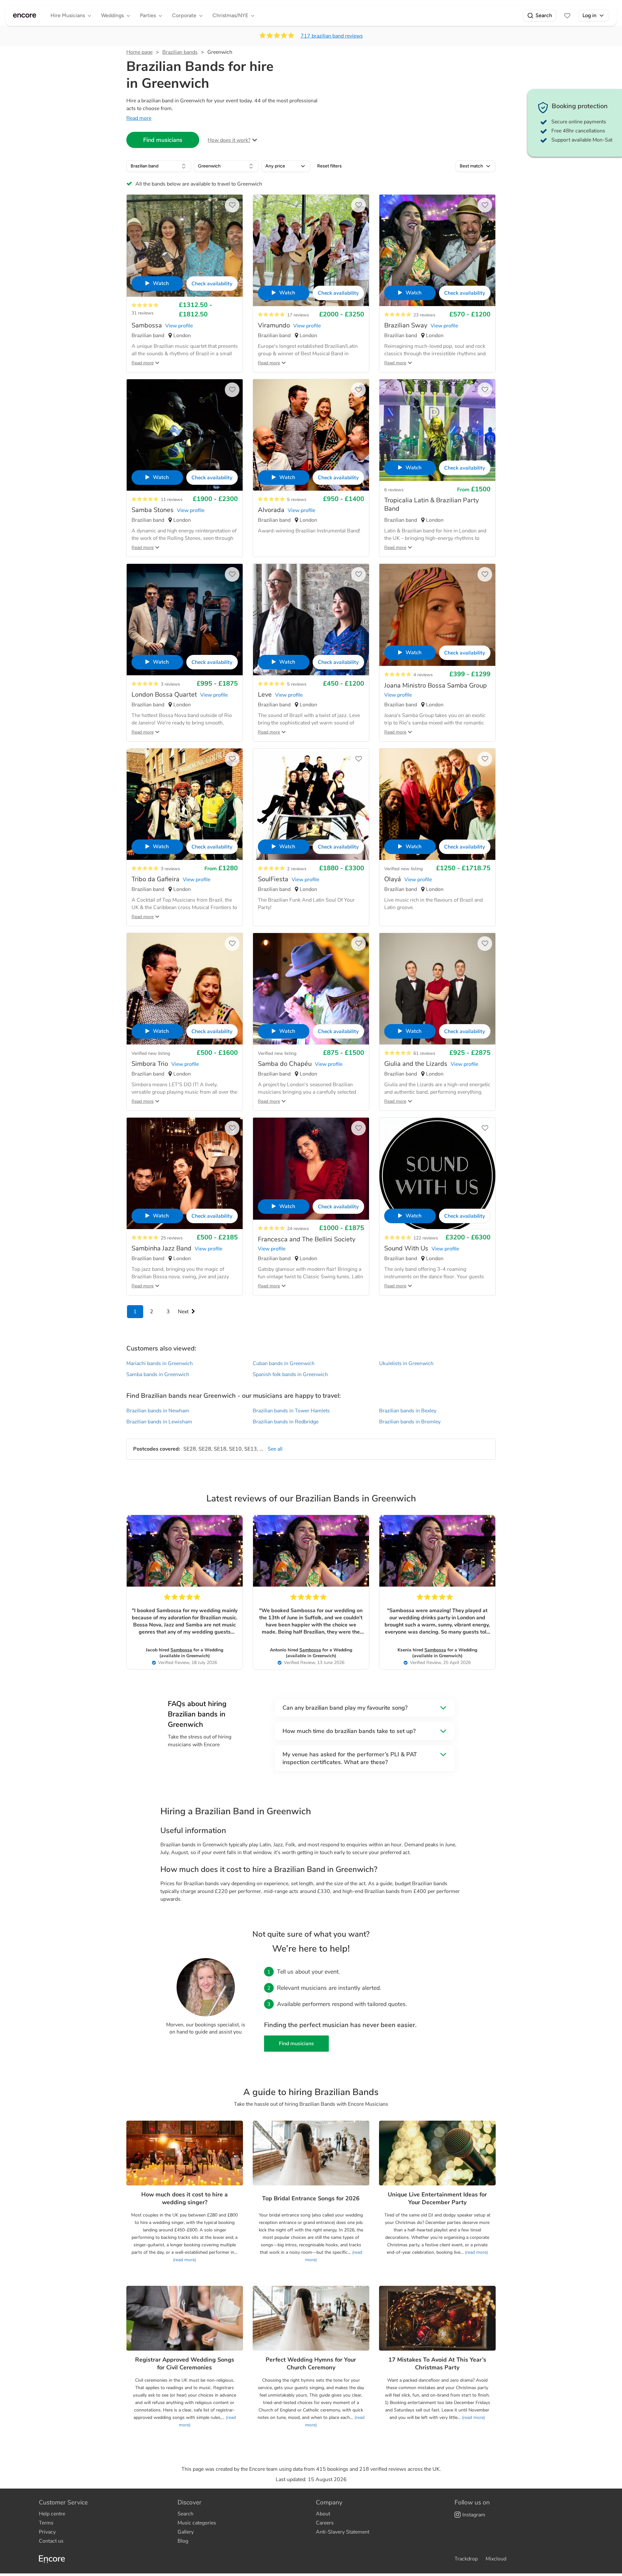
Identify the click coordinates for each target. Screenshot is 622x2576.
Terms (46, 2523)
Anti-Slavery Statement (343, 2532)
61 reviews (424, 1053)
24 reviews (298, 1229)
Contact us (51, 2541)
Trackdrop (466, 2559)
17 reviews (298, 315)
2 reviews (297, 869)
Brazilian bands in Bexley (408, 1411)
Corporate (184, 15)
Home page (139, 52)
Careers (325, 2523)
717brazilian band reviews (332, 36)
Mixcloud (496, 2559)
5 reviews (297, 500)
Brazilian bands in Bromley (410, 1422)
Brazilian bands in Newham (158, 1411)
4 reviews (423, 675)
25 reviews (172, 1238)
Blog (183, 2541)
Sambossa (181, 1650)
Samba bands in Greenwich (158, 1374)
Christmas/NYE (230, 15)
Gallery (186, 2532)
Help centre (52, 2514)
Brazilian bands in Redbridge (286, 1422)
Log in (589, 15)
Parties (148, 15)
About (323, 2514)
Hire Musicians (68, 15)
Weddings (112, 15)
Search (544, 15)
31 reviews (143, 313)
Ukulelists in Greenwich (406, 1363)
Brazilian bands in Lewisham (159, 1422)
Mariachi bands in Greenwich (160, 1363)
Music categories (197, 2523)
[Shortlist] (567, 16)
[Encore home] (25, 16)
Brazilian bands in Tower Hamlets (291, 1411)
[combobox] (159, 166)
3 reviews (170, 684)
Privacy (47, 2532)
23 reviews (424, 315)
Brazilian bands (180, 52)
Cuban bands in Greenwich (284, 1363)
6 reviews (394, 490)
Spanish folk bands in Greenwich (290, 1374)
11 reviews (172, 500)
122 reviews (426, 1238)
